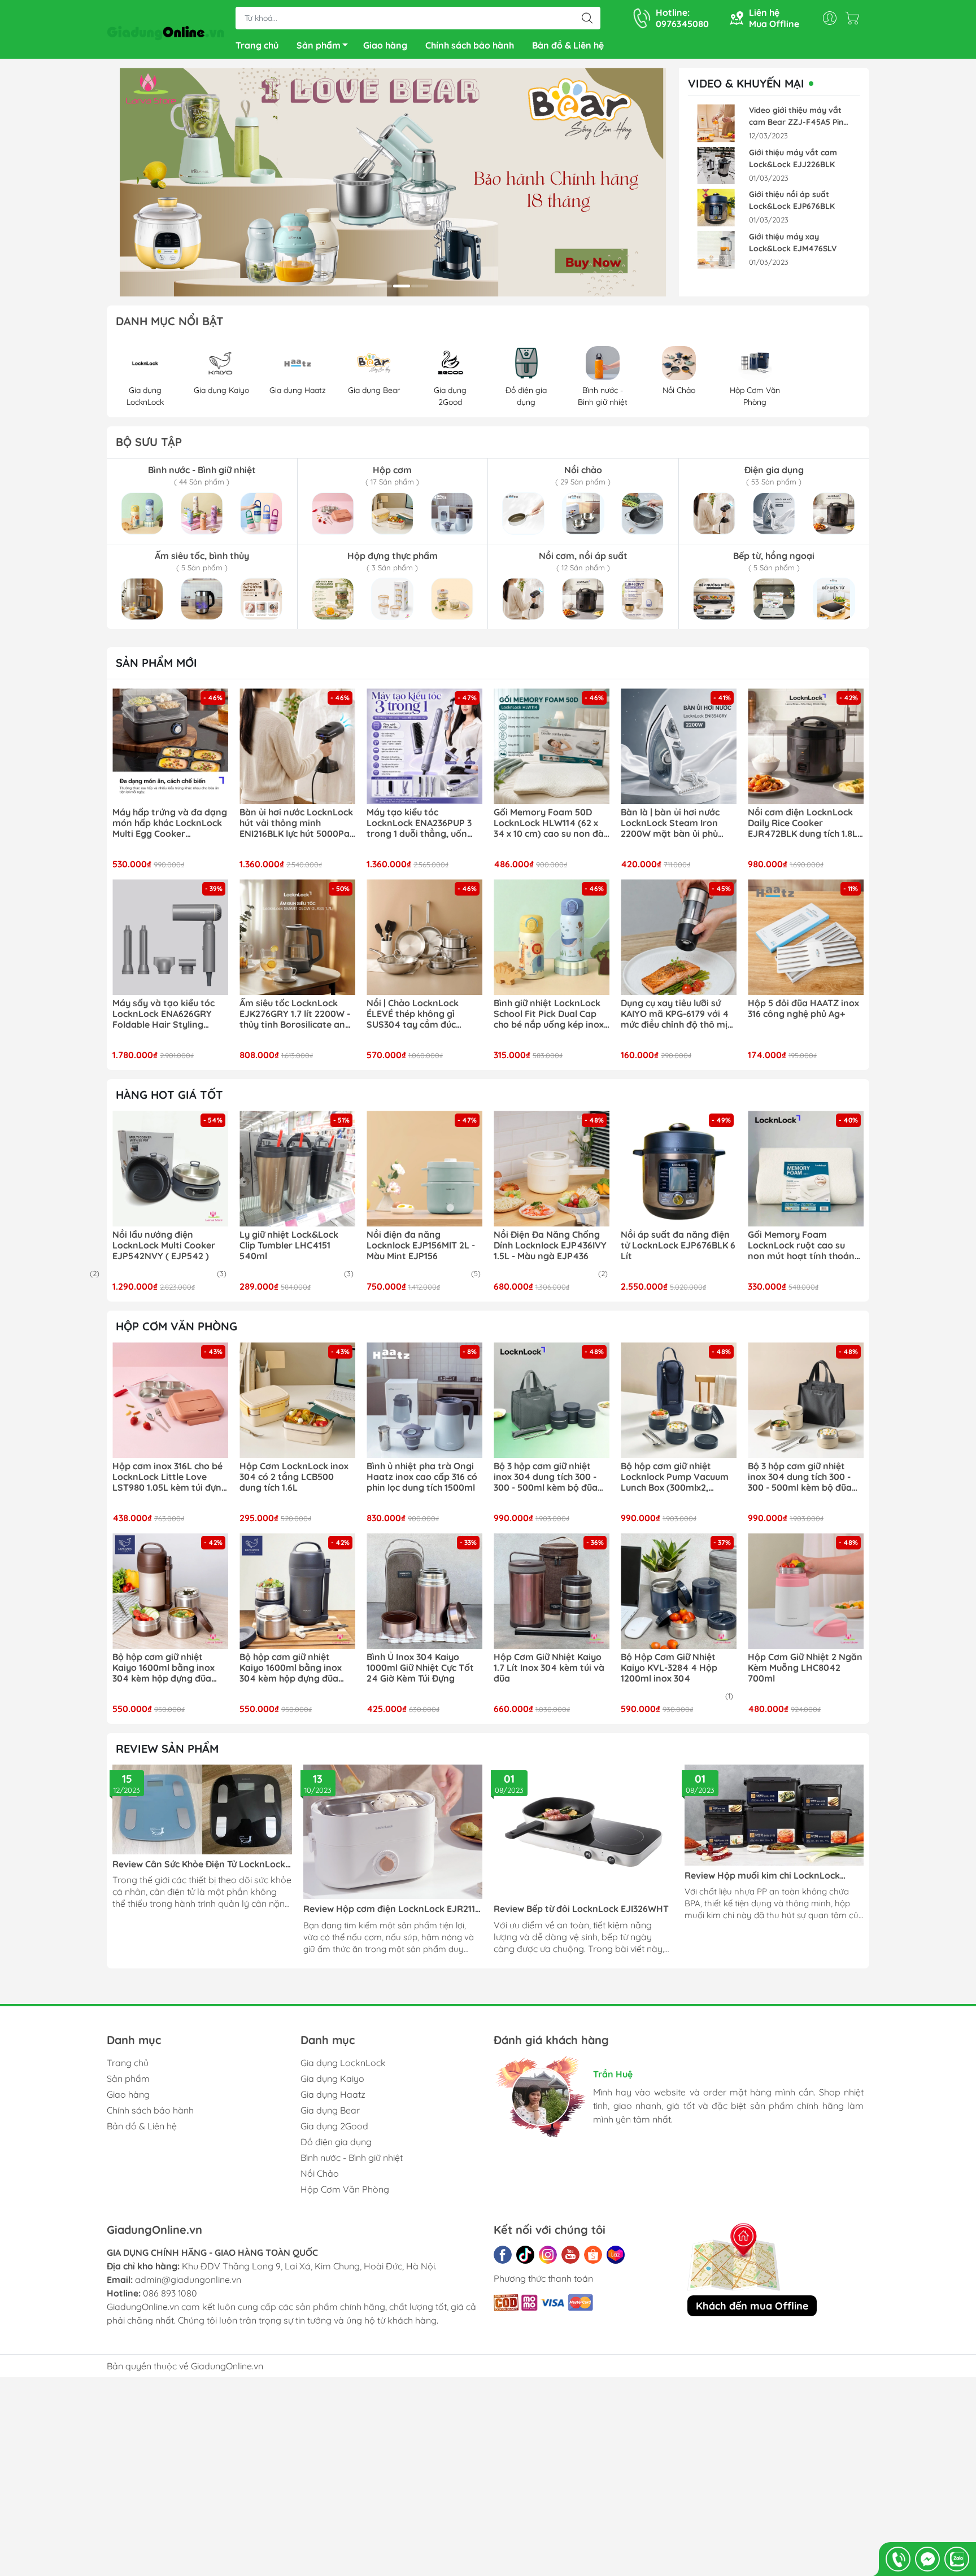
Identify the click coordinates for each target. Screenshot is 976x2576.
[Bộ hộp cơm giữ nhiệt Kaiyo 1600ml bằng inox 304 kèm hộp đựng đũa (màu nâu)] (170, 1591)
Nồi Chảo (320, 2173)
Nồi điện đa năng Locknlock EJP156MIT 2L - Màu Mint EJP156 (421, 1245)
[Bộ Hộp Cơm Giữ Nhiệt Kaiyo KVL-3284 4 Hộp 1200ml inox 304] (679, 1591)
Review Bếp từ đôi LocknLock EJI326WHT (581, 1909)
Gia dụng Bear (330, 2110)
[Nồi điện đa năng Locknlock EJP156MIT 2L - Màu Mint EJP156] (424, 1169)
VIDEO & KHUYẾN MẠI (746, 84)
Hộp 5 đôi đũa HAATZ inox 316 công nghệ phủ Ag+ (803, 1008)
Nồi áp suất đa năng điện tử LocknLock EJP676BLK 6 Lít (678, 1245)
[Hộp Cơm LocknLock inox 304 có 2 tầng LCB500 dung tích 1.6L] (297, 1400)
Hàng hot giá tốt (169, 1095)
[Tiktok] (525, 2255)
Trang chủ (257, 45)
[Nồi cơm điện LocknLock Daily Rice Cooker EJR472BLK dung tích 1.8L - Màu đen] (806, 746)
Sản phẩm (319, 45)
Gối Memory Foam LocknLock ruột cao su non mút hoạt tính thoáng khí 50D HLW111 (804, 1246)
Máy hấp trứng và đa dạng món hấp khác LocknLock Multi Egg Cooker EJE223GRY (170, 823)
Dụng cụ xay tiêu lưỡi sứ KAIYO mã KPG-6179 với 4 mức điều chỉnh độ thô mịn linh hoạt (677, 1014)
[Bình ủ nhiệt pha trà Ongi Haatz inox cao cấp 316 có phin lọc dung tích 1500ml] (424, 1400)
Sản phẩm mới (156, 663)
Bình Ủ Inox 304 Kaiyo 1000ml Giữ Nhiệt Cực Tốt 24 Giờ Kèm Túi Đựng (420, 1668)
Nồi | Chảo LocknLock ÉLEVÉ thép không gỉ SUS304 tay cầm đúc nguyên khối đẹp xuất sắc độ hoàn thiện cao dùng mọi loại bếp (421, 1014)
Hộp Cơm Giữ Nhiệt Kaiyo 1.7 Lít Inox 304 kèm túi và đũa (549, 1668)
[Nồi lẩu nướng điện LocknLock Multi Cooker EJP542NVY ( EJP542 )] (170, 1169)
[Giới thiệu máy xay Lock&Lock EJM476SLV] (716, 250)
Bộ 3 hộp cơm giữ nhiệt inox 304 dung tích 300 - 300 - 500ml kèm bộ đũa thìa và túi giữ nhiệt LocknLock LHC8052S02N (549, 1477)
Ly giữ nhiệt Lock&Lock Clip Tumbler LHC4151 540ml (289, 1245)
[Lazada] (616, 2255)
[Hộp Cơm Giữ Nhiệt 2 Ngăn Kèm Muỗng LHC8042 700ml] (806, 1591)
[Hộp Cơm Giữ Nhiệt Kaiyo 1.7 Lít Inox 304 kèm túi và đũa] (552, 1591)
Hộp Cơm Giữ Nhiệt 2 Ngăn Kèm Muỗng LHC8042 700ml (805, 1668)
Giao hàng (385, 45)
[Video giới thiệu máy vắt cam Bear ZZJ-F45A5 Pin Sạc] (716, 123)
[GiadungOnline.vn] (165, 30)
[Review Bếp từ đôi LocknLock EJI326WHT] (583, 1832)
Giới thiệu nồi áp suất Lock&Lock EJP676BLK (792, 200)
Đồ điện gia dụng (336, 2142)
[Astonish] (393, 182)
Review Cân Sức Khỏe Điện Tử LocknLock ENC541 (199, 1864)
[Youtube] (570, 2255)
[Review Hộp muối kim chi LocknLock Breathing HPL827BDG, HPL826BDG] (774, 1815)
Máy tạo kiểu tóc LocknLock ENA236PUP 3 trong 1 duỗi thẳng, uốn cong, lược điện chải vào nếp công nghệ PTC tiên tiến (419, 823)
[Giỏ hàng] (855, 18)
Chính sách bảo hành (470, 45)
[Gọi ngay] (898, 2559)
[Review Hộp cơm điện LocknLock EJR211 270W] (393, 1832)
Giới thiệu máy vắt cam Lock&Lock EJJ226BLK (793, 158)
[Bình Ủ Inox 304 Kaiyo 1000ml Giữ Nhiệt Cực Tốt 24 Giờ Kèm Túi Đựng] (424, 1591)
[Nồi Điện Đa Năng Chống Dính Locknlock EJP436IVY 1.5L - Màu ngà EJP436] (552, 1169)
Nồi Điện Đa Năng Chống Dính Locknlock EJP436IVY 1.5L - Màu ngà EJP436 (550, 1245)
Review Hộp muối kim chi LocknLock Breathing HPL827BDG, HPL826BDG (762, 1876)
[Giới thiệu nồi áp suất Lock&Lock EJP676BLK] (716, 208)
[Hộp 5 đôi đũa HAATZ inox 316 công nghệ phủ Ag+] (806, 937)
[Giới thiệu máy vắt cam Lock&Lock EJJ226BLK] (716, 166)
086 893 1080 (170, 2293)
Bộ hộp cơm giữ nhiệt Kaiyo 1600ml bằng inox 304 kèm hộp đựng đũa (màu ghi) (291, 1668)
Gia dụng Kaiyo (332, 2079)
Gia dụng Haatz (333, 2094)
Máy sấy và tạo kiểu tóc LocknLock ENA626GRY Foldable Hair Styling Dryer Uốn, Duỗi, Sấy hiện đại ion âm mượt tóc (167, 1014)
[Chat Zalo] (957, 2559)
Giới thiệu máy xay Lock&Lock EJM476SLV (793, 243)
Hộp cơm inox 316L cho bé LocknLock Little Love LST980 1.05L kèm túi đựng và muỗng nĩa (170, 1477)
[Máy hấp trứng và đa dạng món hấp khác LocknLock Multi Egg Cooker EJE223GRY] (170, 746)
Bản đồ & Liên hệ (568, 45)
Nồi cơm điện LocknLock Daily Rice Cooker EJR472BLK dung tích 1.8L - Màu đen (805, 823)
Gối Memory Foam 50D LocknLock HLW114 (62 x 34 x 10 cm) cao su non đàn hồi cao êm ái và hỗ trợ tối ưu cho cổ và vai (552, 823)
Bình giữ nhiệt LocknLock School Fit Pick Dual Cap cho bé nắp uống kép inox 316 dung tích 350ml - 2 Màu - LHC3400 (549, 1014)
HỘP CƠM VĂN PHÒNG (177, 1326)
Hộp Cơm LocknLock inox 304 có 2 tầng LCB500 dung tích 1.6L (294, 1477)
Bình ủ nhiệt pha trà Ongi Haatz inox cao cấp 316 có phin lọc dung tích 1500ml (422, 1477)
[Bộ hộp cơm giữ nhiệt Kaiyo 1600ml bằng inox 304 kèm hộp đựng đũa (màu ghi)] (297, 1591)
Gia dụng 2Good (334, 2126)
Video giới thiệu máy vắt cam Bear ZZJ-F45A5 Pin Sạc (796, 117)
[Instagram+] (548, 2255)
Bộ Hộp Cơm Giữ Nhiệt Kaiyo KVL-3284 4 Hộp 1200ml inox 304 (669, 1668)
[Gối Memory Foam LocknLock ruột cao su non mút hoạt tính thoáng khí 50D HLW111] (806, 1169)
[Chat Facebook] (927, 2559)
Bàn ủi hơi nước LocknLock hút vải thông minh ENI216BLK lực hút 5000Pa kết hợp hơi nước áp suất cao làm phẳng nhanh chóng (296, 823)
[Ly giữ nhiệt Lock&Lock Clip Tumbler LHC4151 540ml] (297, 1169)
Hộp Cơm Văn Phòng (345, 2189)
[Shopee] (593, 2255)
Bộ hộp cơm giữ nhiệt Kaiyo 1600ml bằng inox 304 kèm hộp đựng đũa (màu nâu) (164, 1668)
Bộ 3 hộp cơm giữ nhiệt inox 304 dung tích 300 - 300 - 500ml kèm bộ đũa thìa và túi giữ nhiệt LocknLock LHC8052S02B (802, 1477)
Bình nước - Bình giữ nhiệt (352, 2158)
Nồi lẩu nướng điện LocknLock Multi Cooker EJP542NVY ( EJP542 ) (164, 1245)
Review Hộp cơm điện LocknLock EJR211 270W (389, 1909)
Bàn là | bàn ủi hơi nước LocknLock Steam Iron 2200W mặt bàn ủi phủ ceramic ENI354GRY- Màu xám (675, 823)
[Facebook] (503, 2255)
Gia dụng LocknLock (343, 2063)
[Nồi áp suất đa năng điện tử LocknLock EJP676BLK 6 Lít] (679, 1169)
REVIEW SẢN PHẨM (167, 1748)
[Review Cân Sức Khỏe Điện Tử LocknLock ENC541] (202, 1809)
